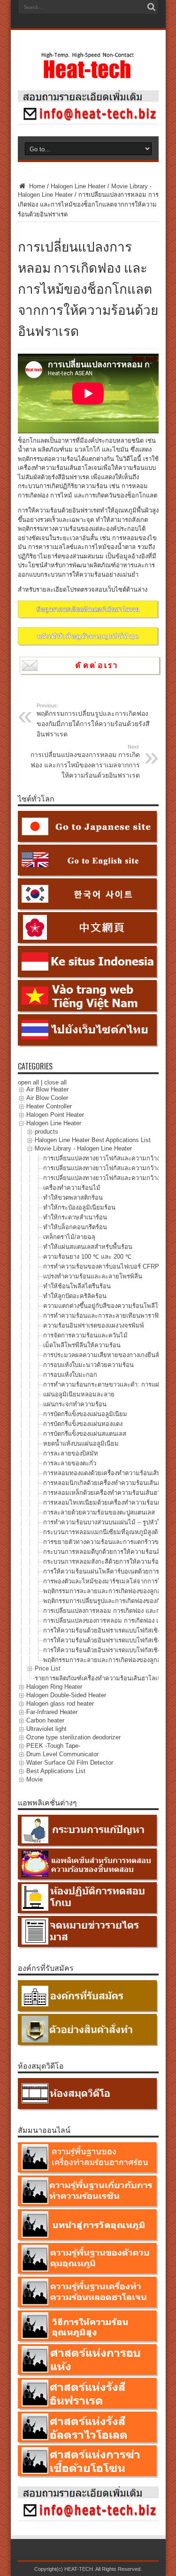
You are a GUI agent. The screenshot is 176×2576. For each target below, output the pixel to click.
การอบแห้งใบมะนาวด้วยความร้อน (88, 1365)
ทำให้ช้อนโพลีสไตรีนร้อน (77, 1286)
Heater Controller (49, 1107)
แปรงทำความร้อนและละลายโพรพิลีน (93, 1276)
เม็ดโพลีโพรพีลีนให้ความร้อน (82, 1345)
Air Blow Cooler (47, 1098)
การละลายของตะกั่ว (70, 1463)
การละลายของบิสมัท (71, 1453)
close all (55, 1082)
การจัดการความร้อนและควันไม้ (85, 1335)
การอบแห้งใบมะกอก (70, 1375)
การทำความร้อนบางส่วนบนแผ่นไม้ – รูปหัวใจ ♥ (106, 1522)
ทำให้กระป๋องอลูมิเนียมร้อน (79, 1207)
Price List (48, 1669)
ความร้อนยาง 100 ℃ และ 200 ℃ (87, 1257)
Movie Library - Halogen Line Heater (83, 1149)
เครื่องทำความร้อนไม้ (72, 1188)
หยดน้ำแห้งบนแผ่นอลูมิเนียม (81, 1444)
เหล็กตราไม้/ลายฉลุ (69, 1237)
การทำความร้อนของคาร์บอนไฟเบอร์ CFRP (101, 1266)
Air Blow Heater (47, 1090)
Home (36, 186)
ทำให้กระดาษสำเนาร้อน (75, 1217)
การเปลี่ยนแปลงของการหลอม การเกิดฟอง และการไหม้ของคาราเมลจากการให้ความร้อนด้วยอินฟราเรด (85, 761)
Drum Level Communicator (62, 1755)
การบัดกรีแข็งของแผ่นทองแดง (83, 1424)
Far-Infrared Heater (52, 1712)
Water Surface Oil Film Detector (70, 1763)
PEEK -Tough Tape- (53, 1746)
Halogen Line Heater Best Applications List (93, 1140)
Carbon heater (45, 1721)
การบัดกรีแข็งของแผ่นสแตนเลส (85, 1434)
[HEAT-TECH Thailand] (88, 74)
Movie (34, 1780)
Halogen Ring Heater (54, 1687)
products (46, 1132)
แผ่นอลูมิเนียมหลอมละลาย (79, 1394)
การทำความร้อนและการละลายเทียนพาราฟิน (103, 1316)
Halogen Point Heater (55, 1115)
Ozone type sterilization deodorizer (73, 1738)
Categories (35, 1066)
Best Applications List (56, 1771)
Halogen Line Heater (78, 186)
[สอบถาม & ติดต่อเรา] (88, 122)
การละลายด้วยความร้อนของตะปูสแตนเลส (99, 1512)
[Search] (152, 7)
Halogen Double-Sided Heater (66, 1696)
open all (28, 1082)
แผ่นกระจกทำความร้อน (75, 1404)
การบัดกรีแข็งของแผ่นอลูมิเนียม (85, 1414)
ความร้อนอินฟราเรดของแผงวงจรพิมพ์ (94, 1325)
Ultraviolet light (46, 1729)
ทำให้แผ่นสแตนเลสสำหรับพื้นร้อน (88, 1247)
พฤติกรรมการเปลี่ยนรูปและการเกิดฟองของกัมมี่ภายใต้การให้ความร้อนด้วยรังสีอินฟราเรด (93, 720)
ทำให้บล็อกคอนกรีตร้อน (75, 1227)
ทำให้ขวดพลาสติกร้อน (73, 1198)
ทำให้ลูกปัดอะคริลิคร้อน (75, 1296)
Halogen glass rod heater (60, 1704)
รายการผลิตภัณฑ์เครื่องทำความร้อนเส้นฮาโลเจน (100, 1678)
